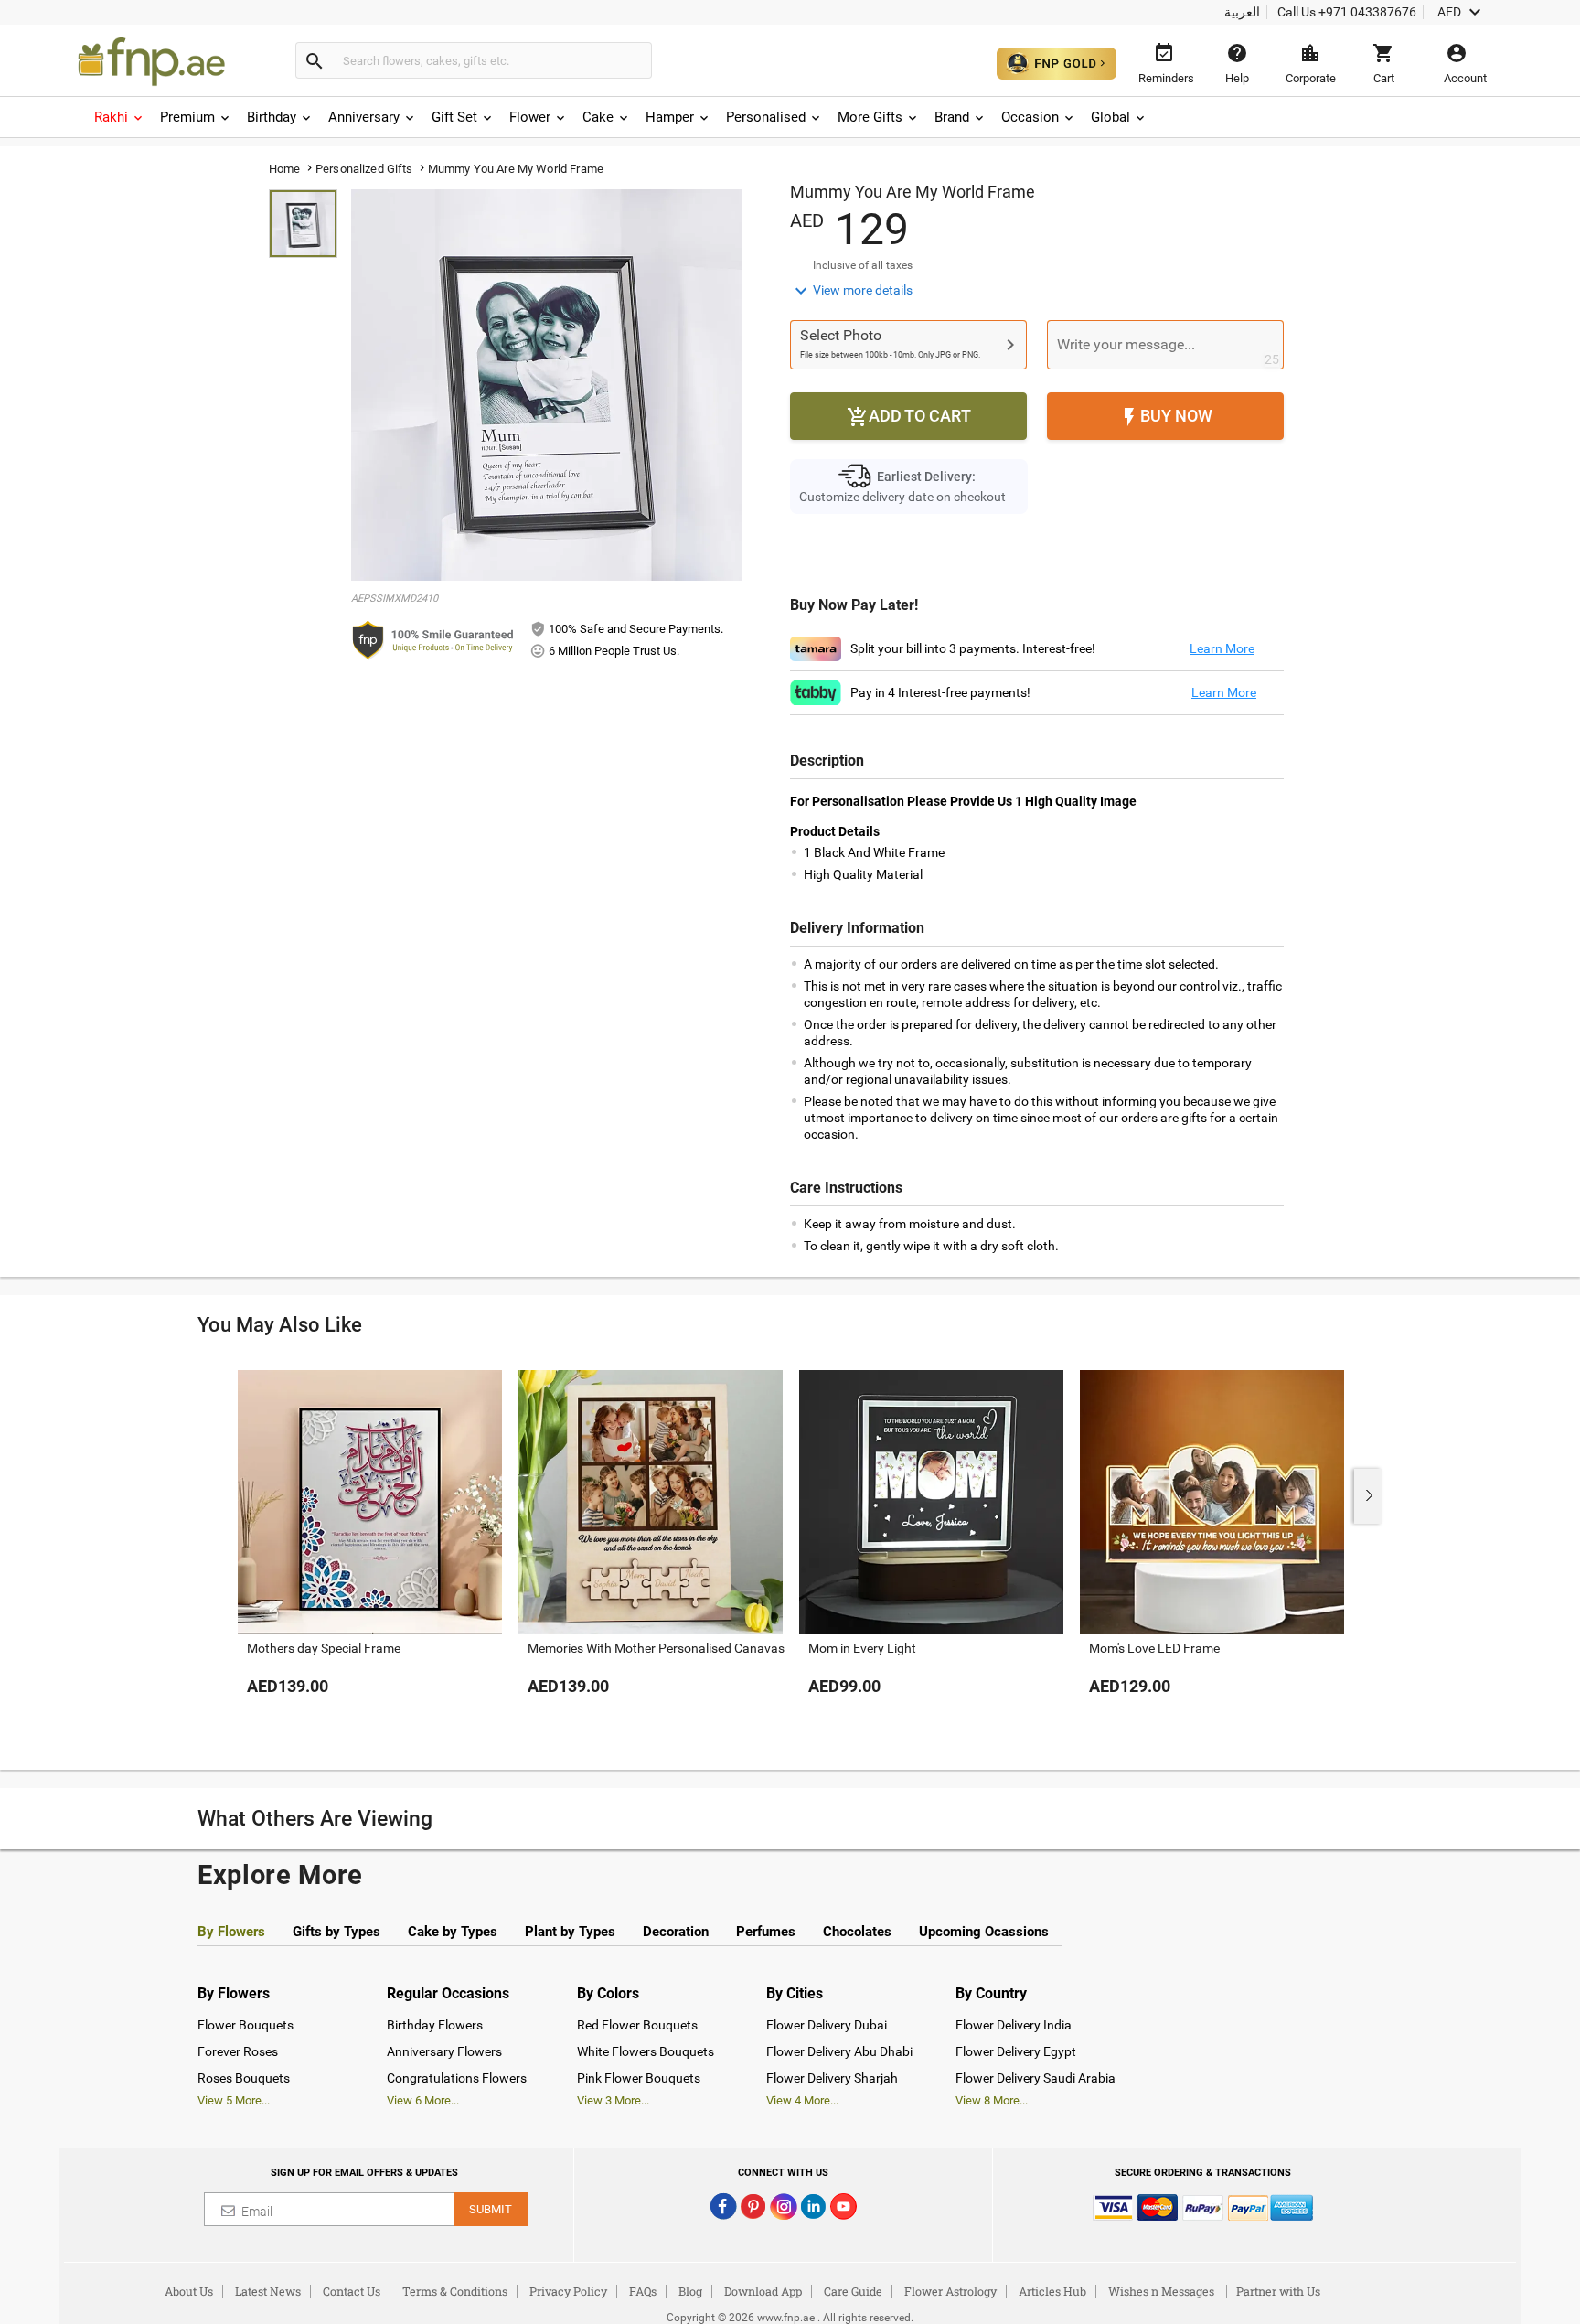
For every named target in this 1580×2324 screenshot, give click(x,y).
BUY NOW (1165, 417)
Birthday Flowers (435, 2025)
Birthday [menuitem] (272, 117)
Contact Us (352, 2291)
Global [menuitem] (1110, 117)
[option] (370, 1551)
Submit (491, 2209)
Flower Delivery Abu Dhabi (839, 2051)
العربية (1242, 12)
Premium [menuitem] (187, 117)
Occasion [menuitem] (1030, 117)
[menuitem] (120, 117)
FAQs (643, 2291)
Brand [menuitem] (952, 117)
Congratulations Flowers (457, 2078)
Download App (763, 2291)
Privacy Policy (568, 2291)
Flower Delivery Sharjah (832, 2078)
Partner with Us (1278, 2291)
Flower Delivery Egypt (1016, 2051)
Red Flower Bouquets (637, 2025)
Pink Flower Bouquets (639, 2078)
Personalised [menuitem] (766, 117)
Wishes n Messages (1161, 2291)
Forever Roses (238, 2051)
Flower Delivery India (1014, 2025)
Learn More (1222, 648)
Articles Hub (1052, 2291)
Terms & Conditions (455, 2291)
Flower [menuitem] (530, 117)
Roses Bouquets (244, 2078)
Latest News (268, 2291)
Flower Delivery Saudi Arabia (1036, 2078)
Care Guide (853, 2291)
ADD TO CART (909, 417)
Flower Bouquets (246, 2025)
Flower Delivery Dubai (827, 2025)
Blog (690, 2291)
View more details (851, 291)
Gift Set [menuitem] (454, 117)
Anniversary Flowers (444, 2051)
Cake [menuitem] (598, 117)
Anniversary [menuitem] (364, 117)
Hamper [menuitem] (670, 117)
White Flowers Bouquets (646, 2051)
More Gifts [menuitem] (870, 117)
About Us (189, 2291)
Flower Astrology (950, 2291)
